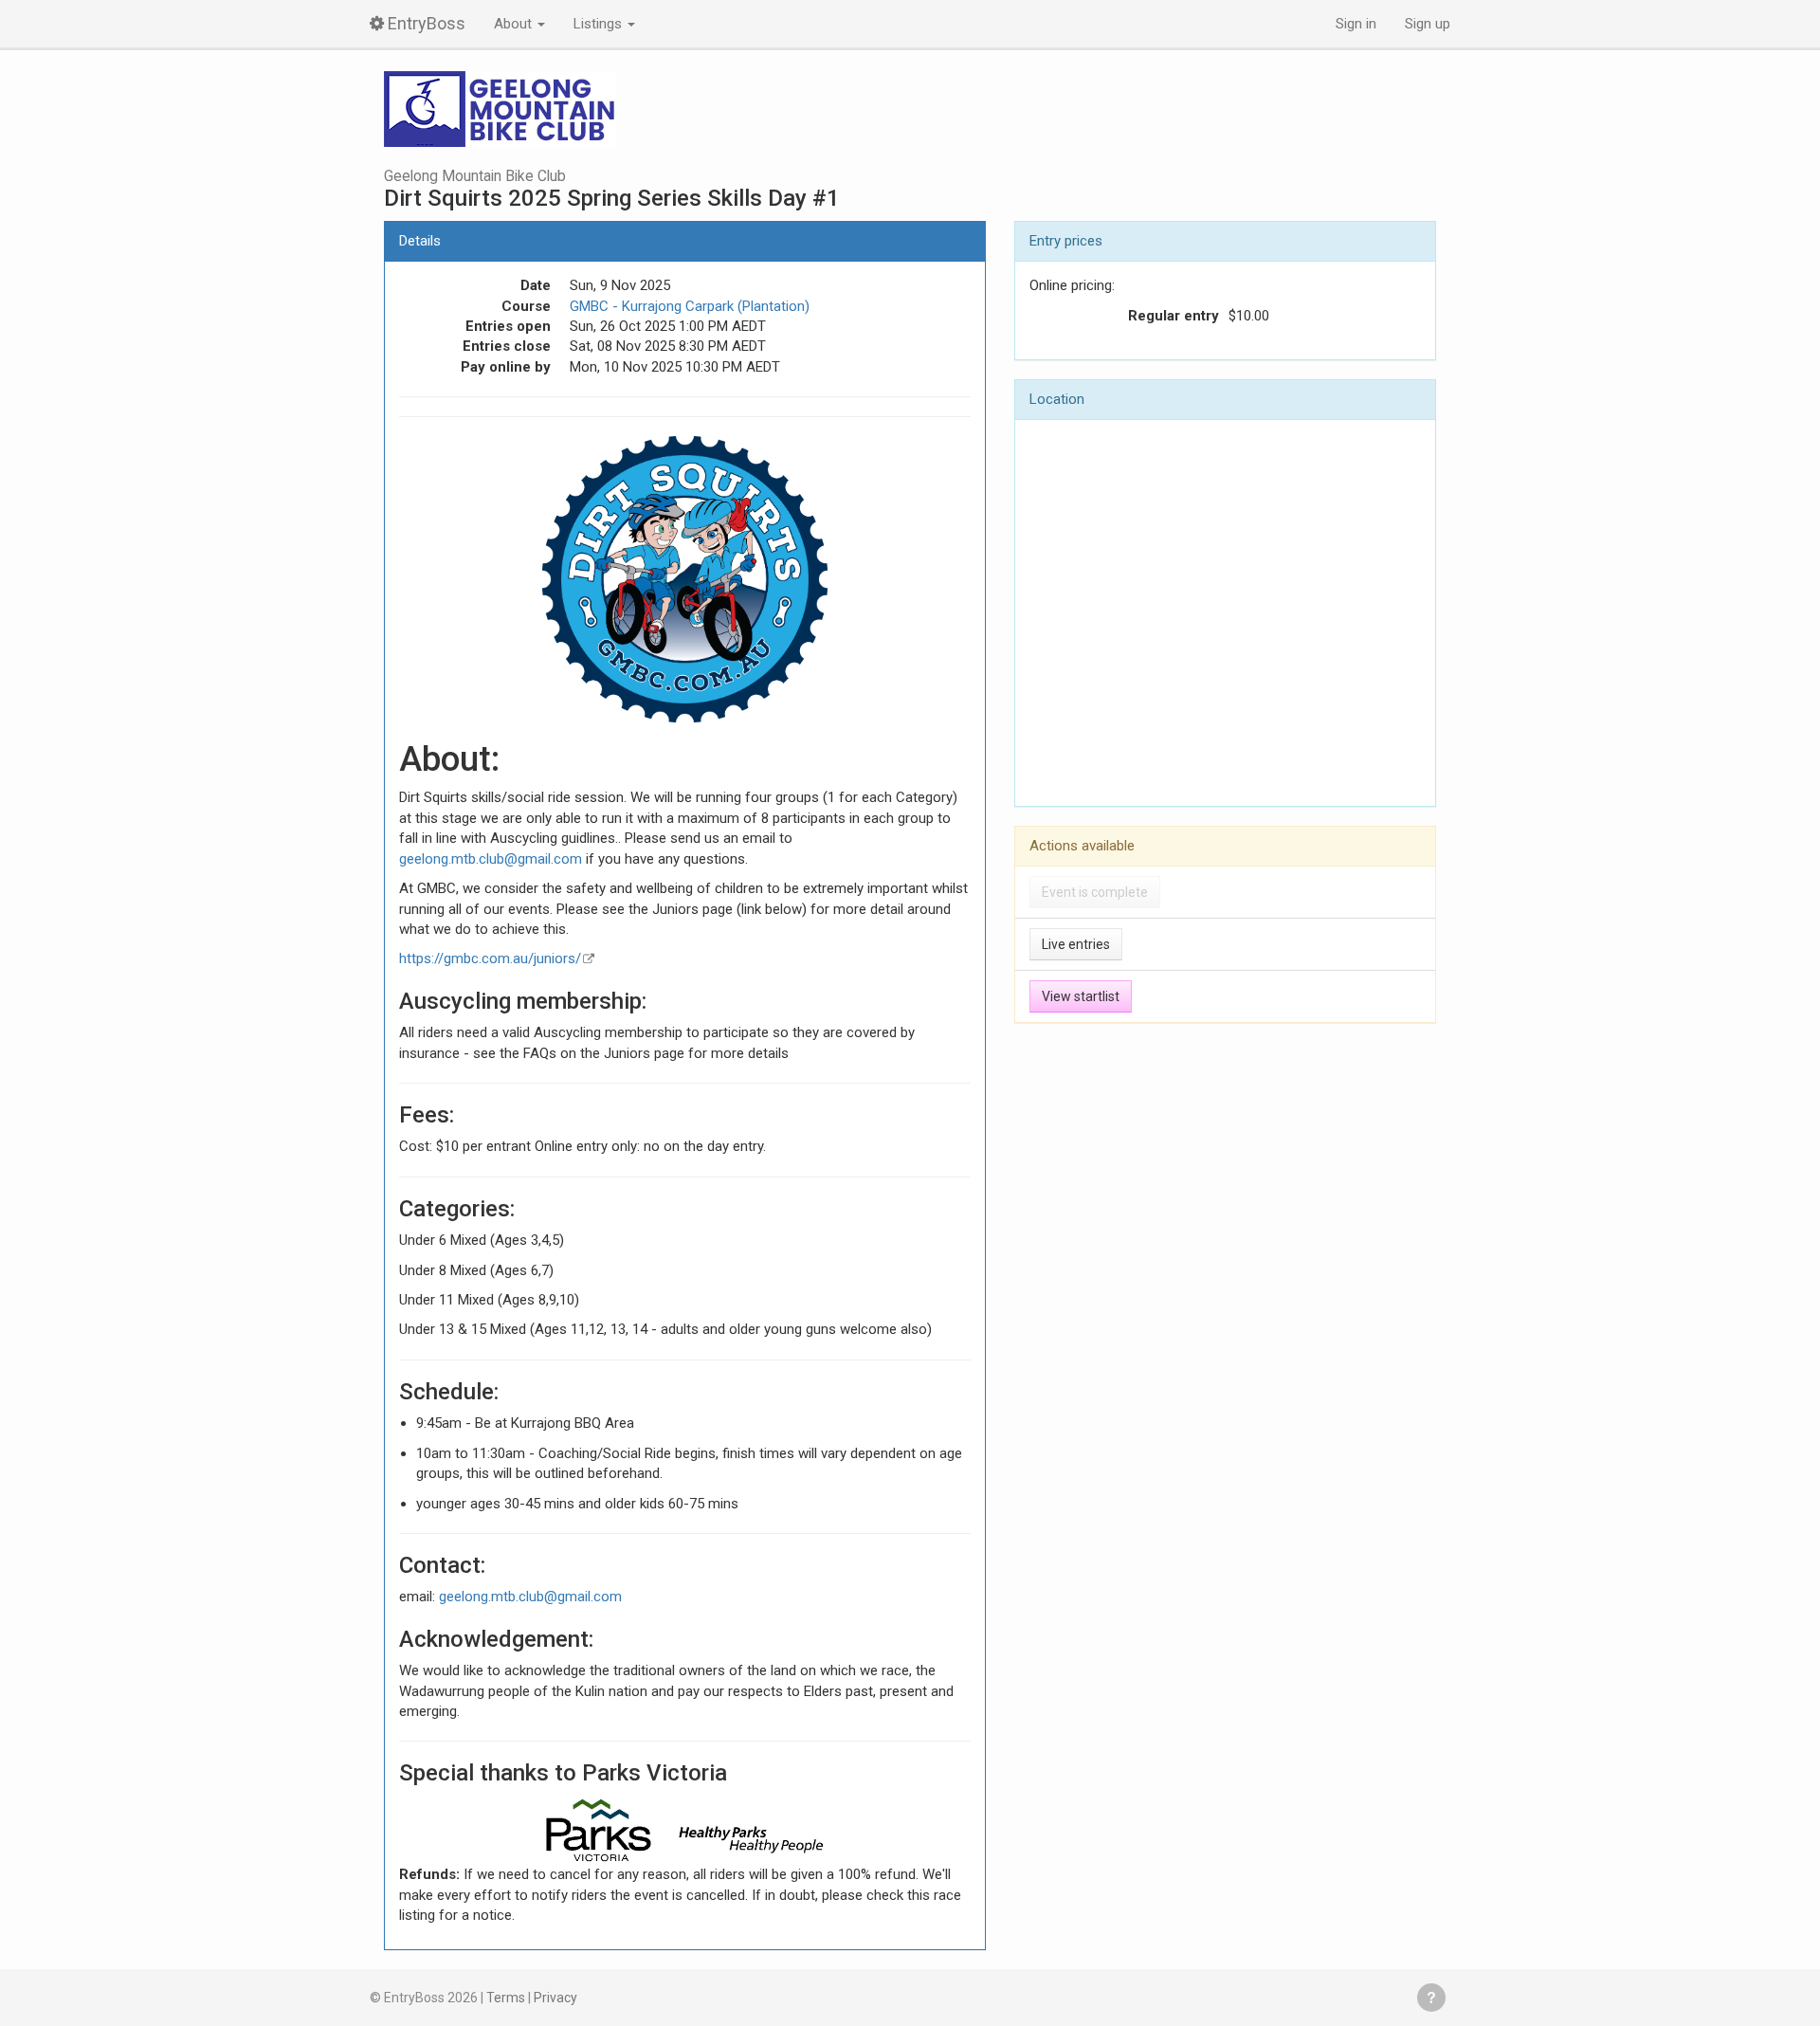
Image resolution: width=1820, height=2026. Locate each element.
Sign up (1428, 24)
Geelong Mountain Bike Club (475, 176)
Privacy (555, 1998)
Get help (1431, 1998)
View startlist (1081, 996)
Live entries (1076, 944)
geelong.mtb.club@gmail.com (491, 859)
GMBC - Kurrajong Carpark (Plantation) (690, 306)
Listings (600, 24)
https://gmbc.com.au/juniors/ (490, 958)
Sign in (1356, 24)
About (515, 24)
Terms (506, 1998)
